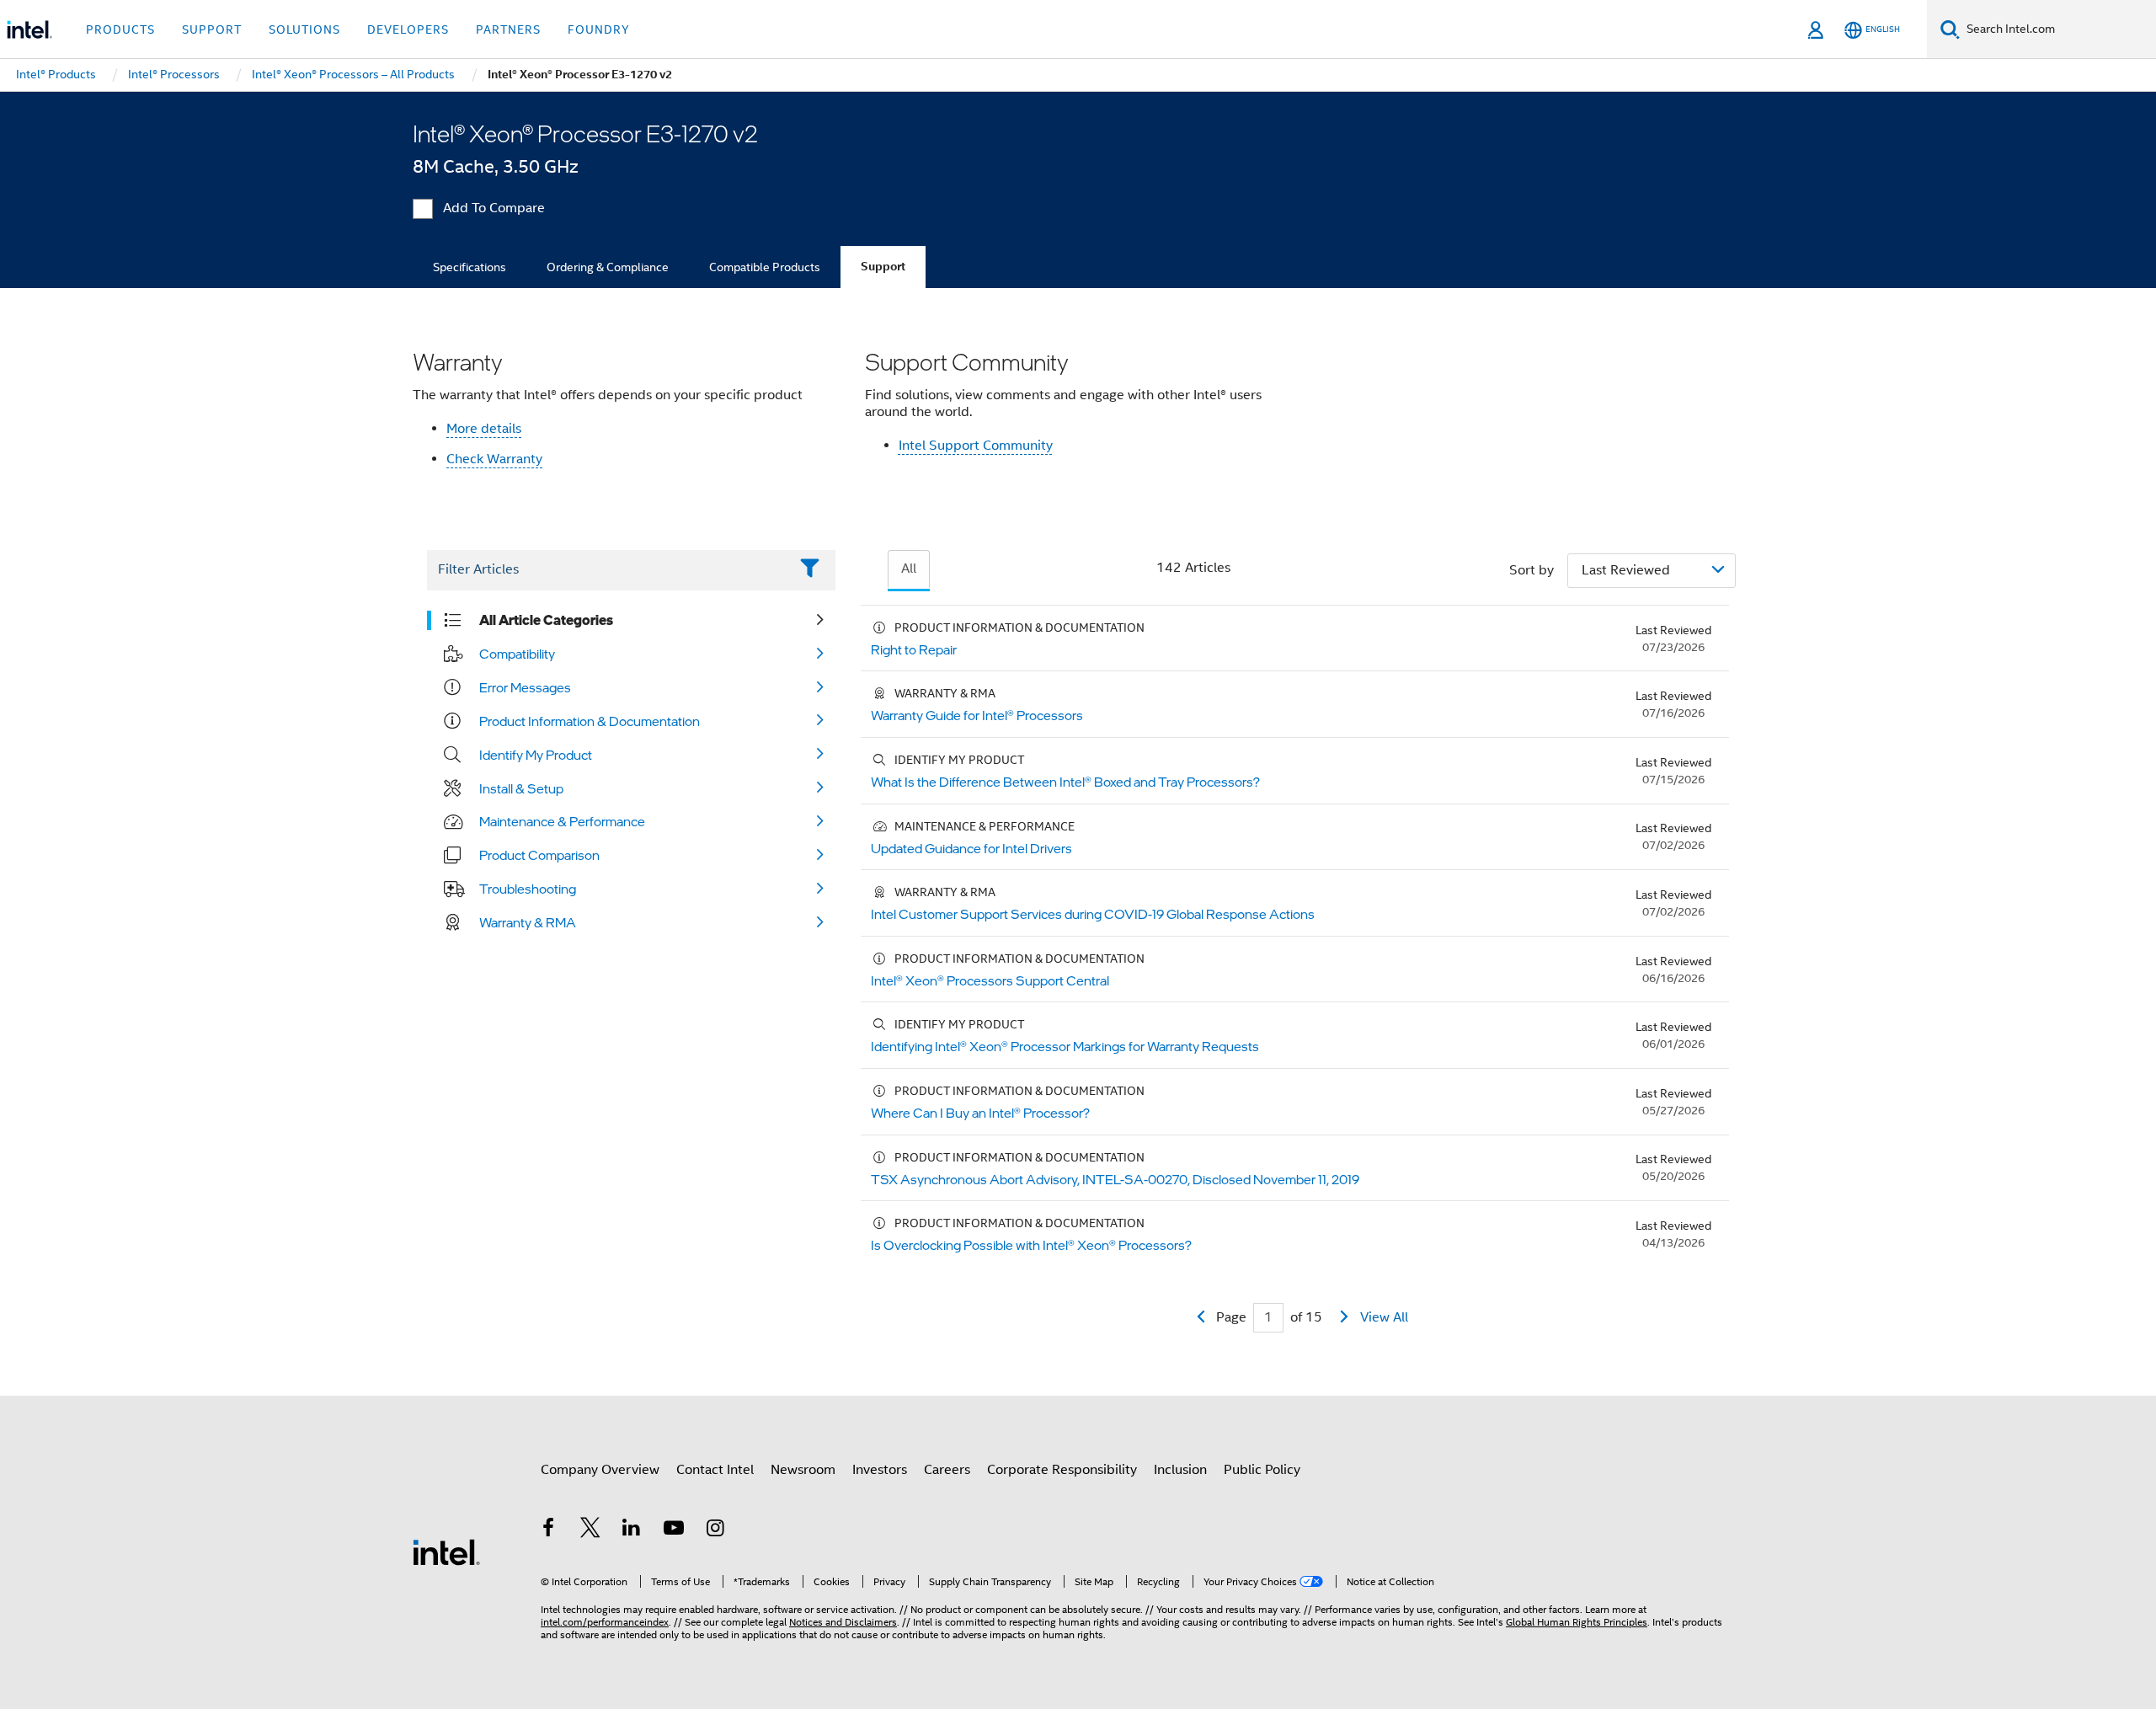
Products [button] (120, 29)
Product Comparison (539, 855)
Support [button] (212, 29)
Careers (947, 1470)
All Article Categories (546, 620)
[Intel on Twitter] (590, 1530)
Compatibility (517, 654)
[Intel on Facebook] (548, 1530)
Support (883, 267)
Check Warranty (494, 459)
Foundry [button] (599, 29)
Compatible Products (765, 267)
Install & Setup (521, 788)
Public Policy (1262, 1470)
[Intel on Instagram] (715, 1530)
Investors (880, 1470)
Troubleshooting (528, 889)
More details (484, 429)
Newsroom (803, 1470)
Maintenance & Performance (562, 821)
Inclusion (1180, 1470)
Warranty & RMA (528, 922)
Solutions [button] (304, 29)
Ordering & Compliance (608, 267)
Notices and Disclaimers (843, 1622)
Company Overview (600, 1470)
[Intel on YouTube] (674, 1530)
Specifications (470, 267)
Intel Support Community (976, 446)
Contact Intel (715, 1470)
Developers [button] (408, 29)
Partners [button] (508, 29)
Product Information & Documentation (590, 721)
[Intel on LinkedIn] (632, 1530)
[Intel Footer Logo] (446, 1551)
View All (1384, 1317)
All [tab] (909, 569)
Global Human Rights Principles (1577, 1622)
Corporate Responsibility (1062, 1470)
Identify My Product (536, 755)
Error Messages (525, 687)
